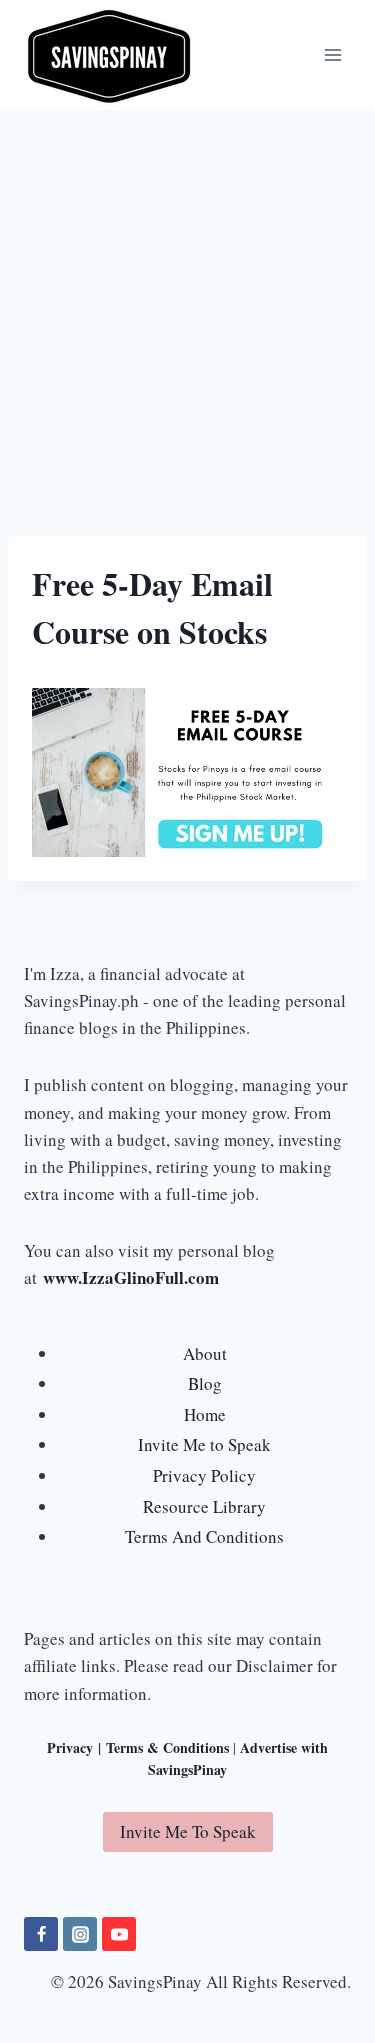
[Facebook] (41, 1934)
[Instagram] (80, 1934)
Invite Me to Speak (204, 1444)
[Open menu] (332, 54)
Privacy (70, 1747)
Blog (205, 1383)
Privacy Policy (204, 1475)
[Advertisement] (187, 306)
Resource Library (204, 1506)
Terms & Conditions (167, 1747)
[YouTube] (119, 1934)
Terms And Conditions (204, 1536)
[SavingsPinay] (109, 54)
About (205, 1353)
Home (205, 1414)
